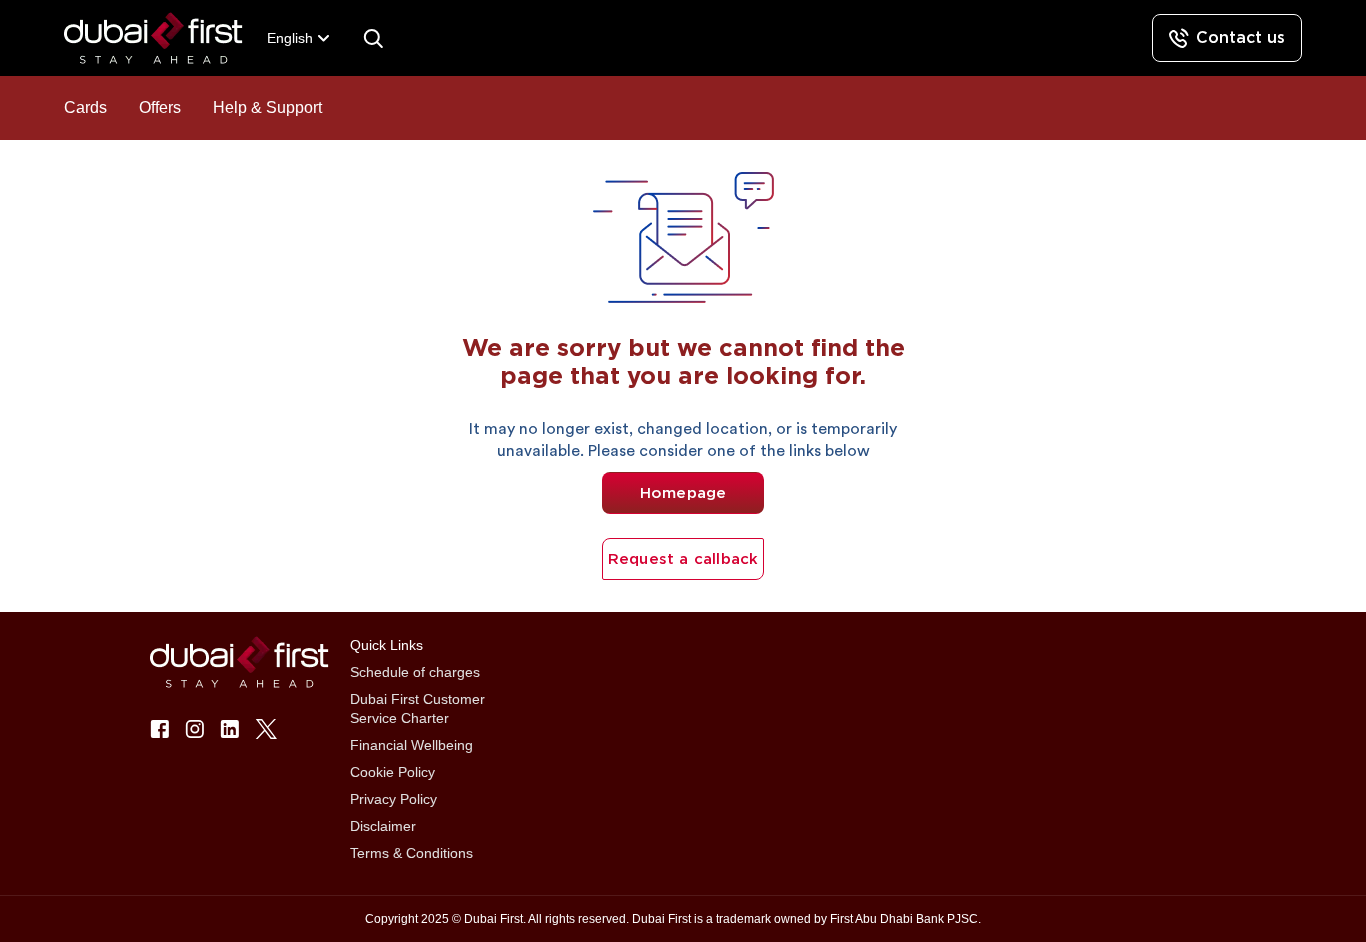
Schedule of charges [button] (415, 672)
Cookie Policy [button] (392, 772)
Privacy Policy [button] (393, 799)
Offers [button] (160, 107)
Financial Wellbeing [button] (411, 745)
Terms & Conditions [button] (411, 853)
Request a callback (683, 559)
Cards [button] (85, 107)
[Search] (373, 38)
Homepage (683, 493)
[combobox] (300, 38)
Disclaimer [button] (383, 826)
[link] (1227, 38)
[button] (165, 38)
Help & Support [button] (267, 107)
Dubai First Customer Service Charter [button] (417, 708)
